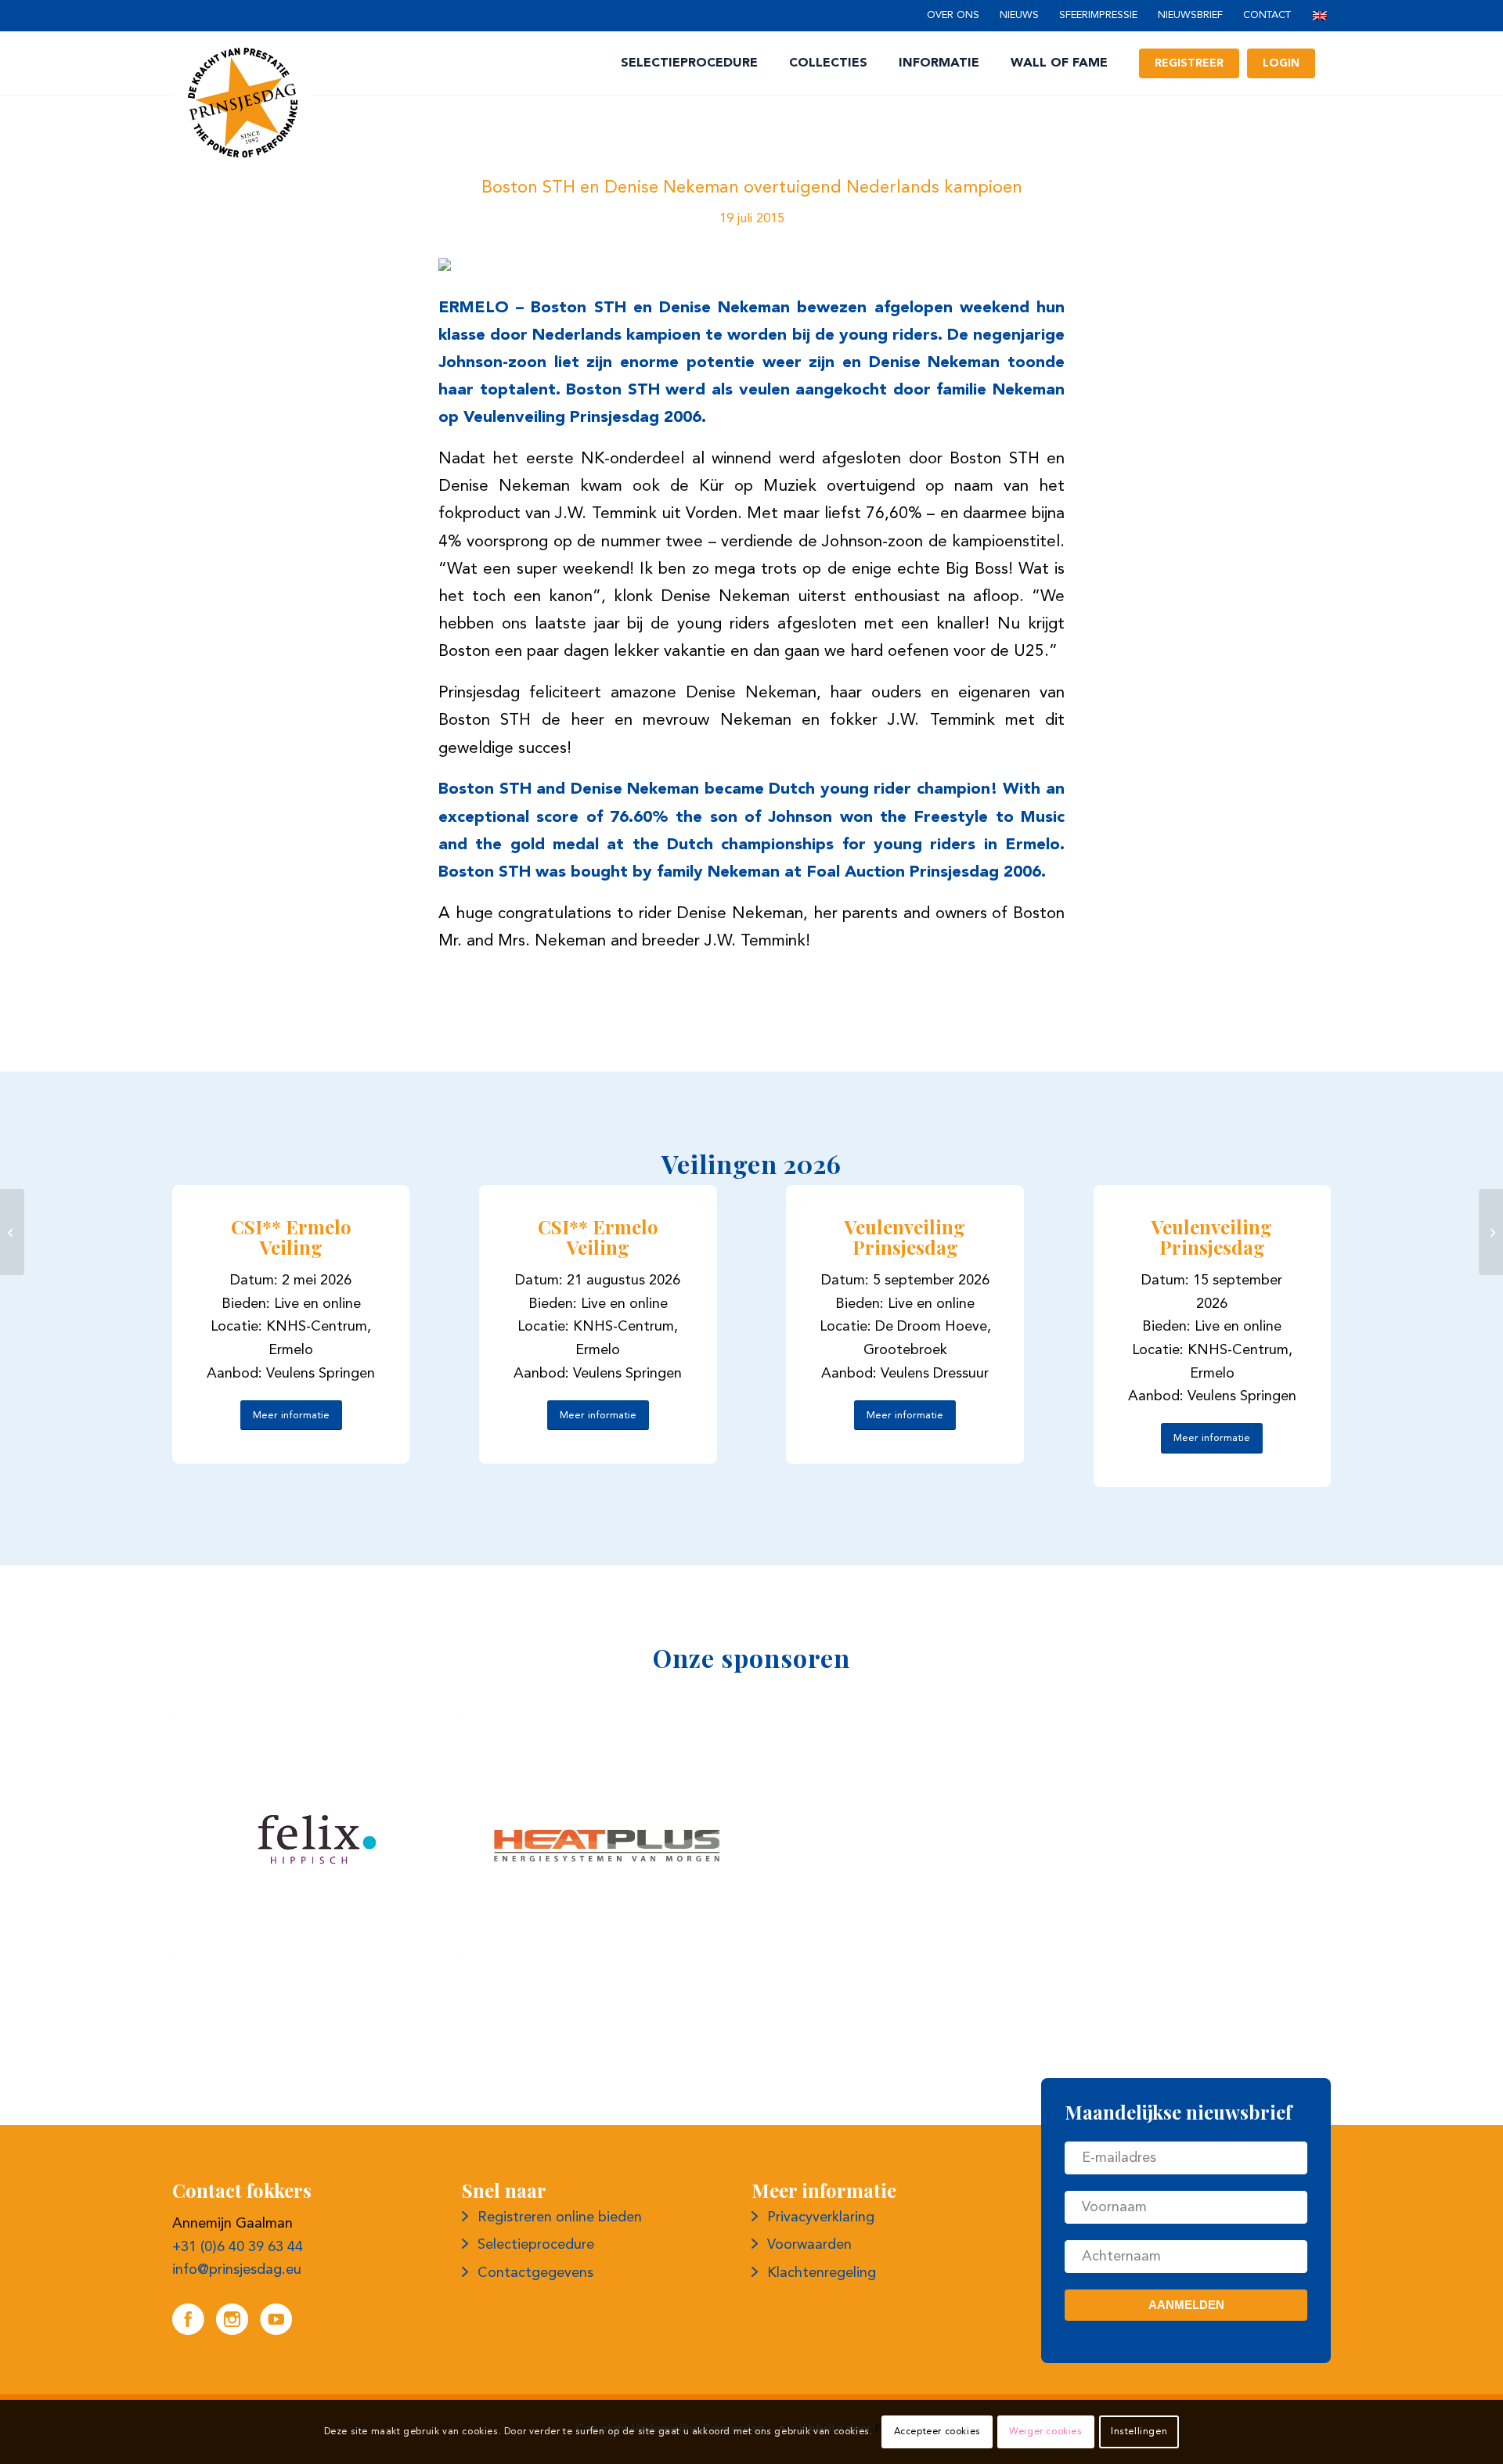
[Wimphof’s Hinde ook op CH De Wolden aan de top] (1491, 1232)
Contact (1267, 15)
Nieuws (1019, 15)
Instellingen (1139, 2432)
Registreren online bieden (560, 2217)
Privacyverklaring (821, 2217)
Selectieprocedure (536, 2245)
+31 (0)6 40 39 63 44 (238, 2247)
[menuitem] (953, 16)
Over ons (953, 15)
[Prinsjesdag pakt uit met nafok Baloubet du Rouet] (12, 1232)
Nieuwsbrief (1190, 15)
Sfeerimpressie (1098, 15)
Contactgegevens (535, 2273)
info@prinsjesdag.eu (237, 2270)
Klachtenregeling (822, 2273)
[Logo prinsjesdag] (243, 103)
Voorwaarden (809, 2245)
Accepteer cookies (937, 2432)
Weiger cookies (1045, 2432)
